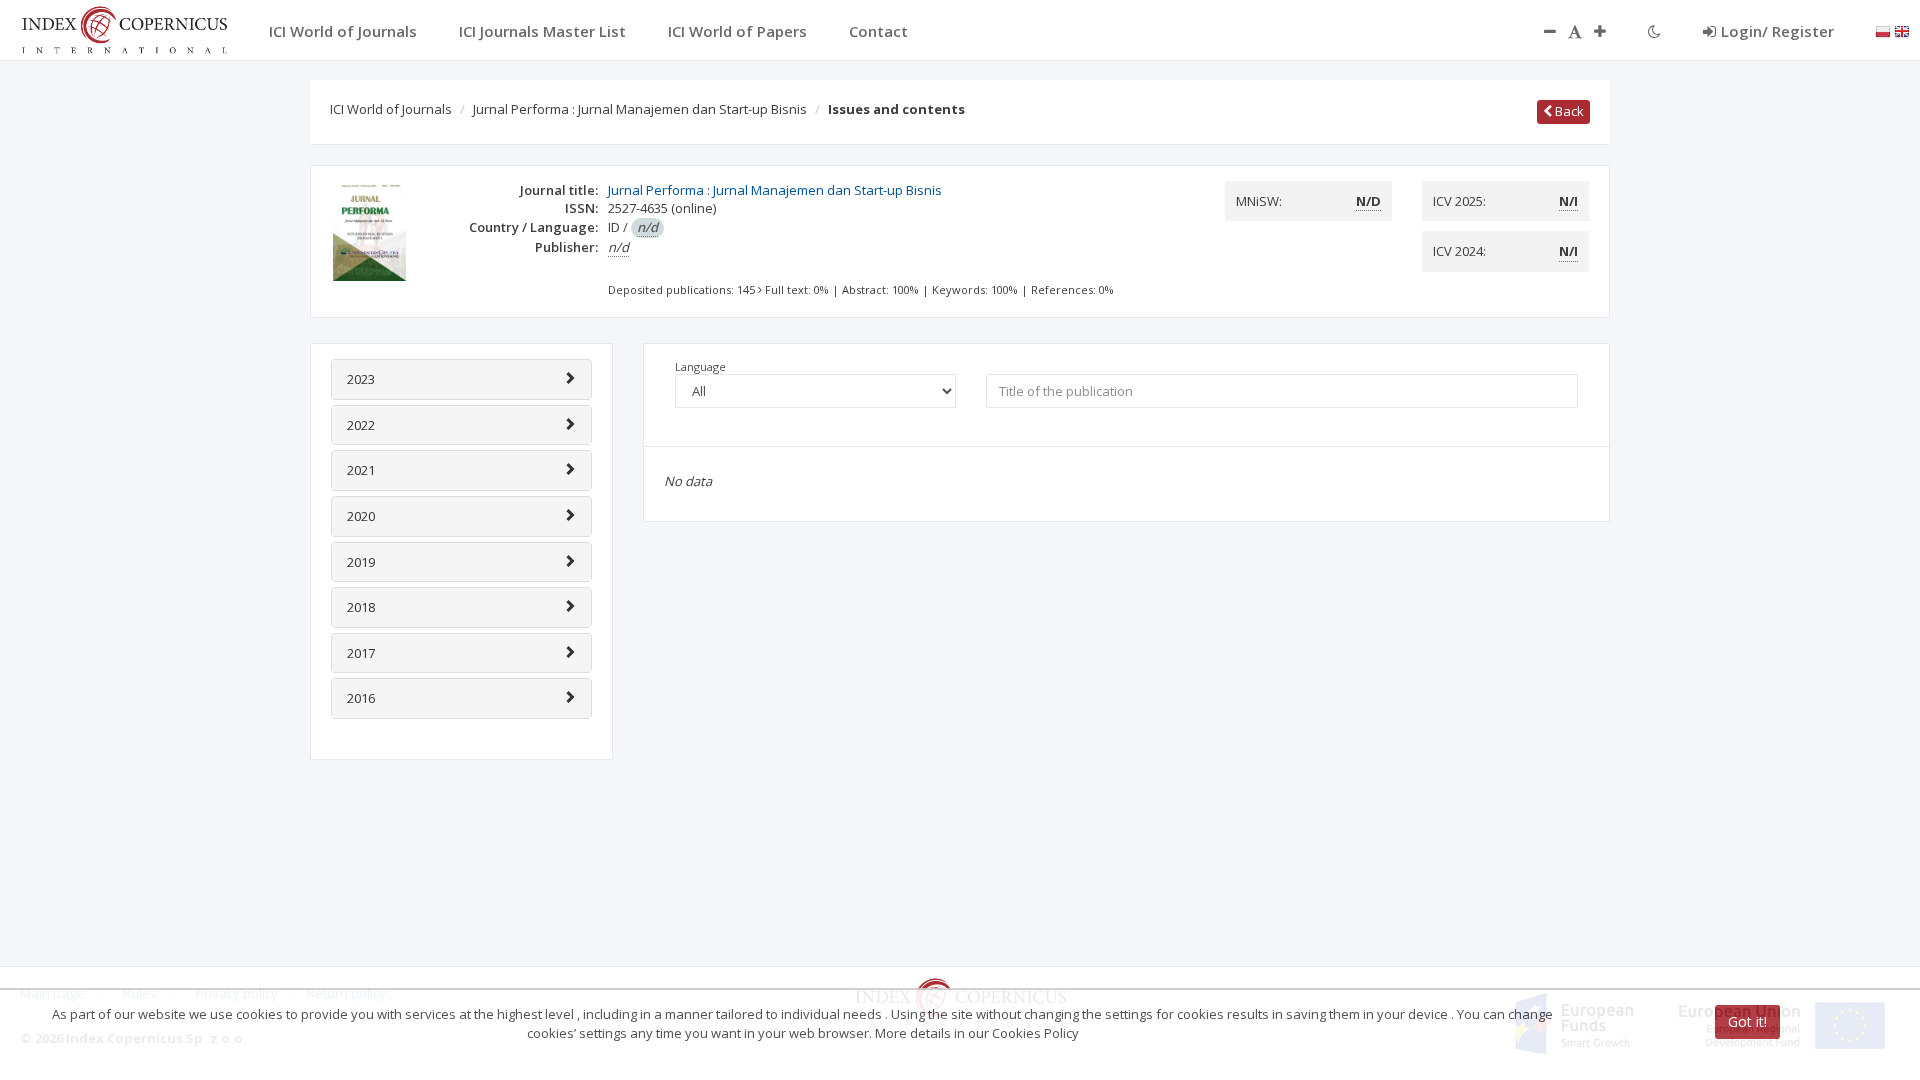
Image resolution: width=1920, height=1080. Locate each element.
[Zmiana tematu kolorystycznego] (1654, 31)
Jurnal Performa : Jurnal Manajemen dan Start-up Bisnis (640, 109)
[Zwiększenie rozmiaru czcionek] (1610, 31)
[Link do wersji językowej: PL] (1883, 30)
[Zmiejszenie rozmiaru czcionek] (1540, 31)
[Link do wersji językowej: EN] (1902, 30)
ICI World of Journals (391, 109)
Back (1568, 111)
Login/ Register (1777, 31)
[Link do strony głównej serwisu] (124, 28)
